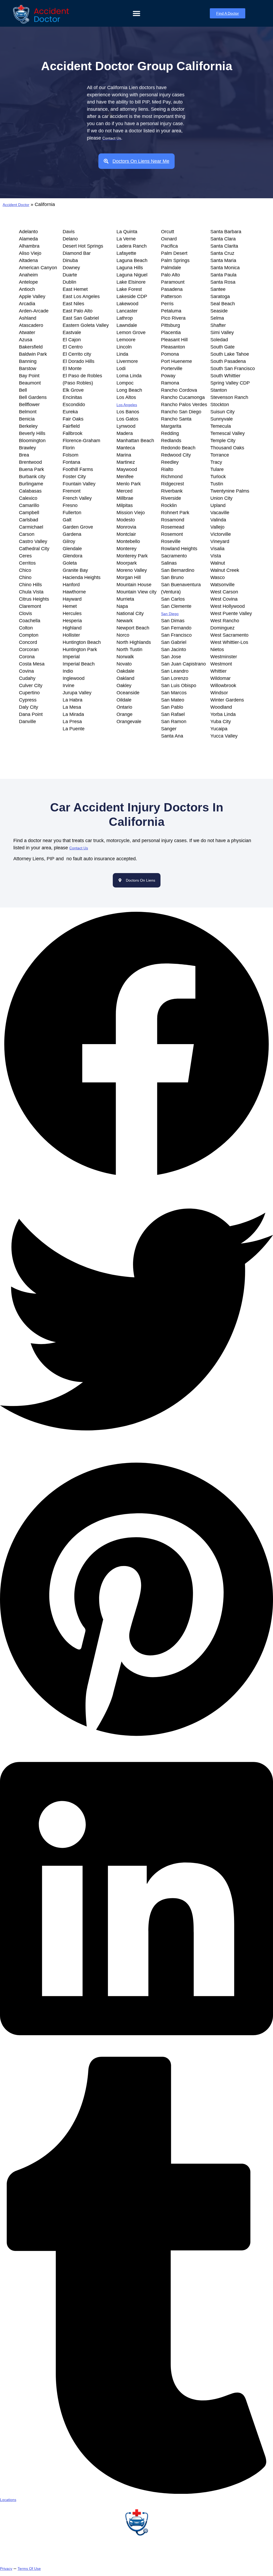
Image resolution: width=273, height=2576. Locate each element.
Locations (8, 2500)
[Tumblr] (136, 2492)
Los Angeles (127, 405)
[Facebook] (136, 1179)
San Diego (170, 614)
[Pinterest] (136, 1739)
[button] (136, 13)
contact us (79, 848)
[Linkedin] (136, 2053)
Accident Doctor (16, 205)
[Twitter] (136, 1455)
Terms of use (29, 2569)
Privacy (6, 2569)
